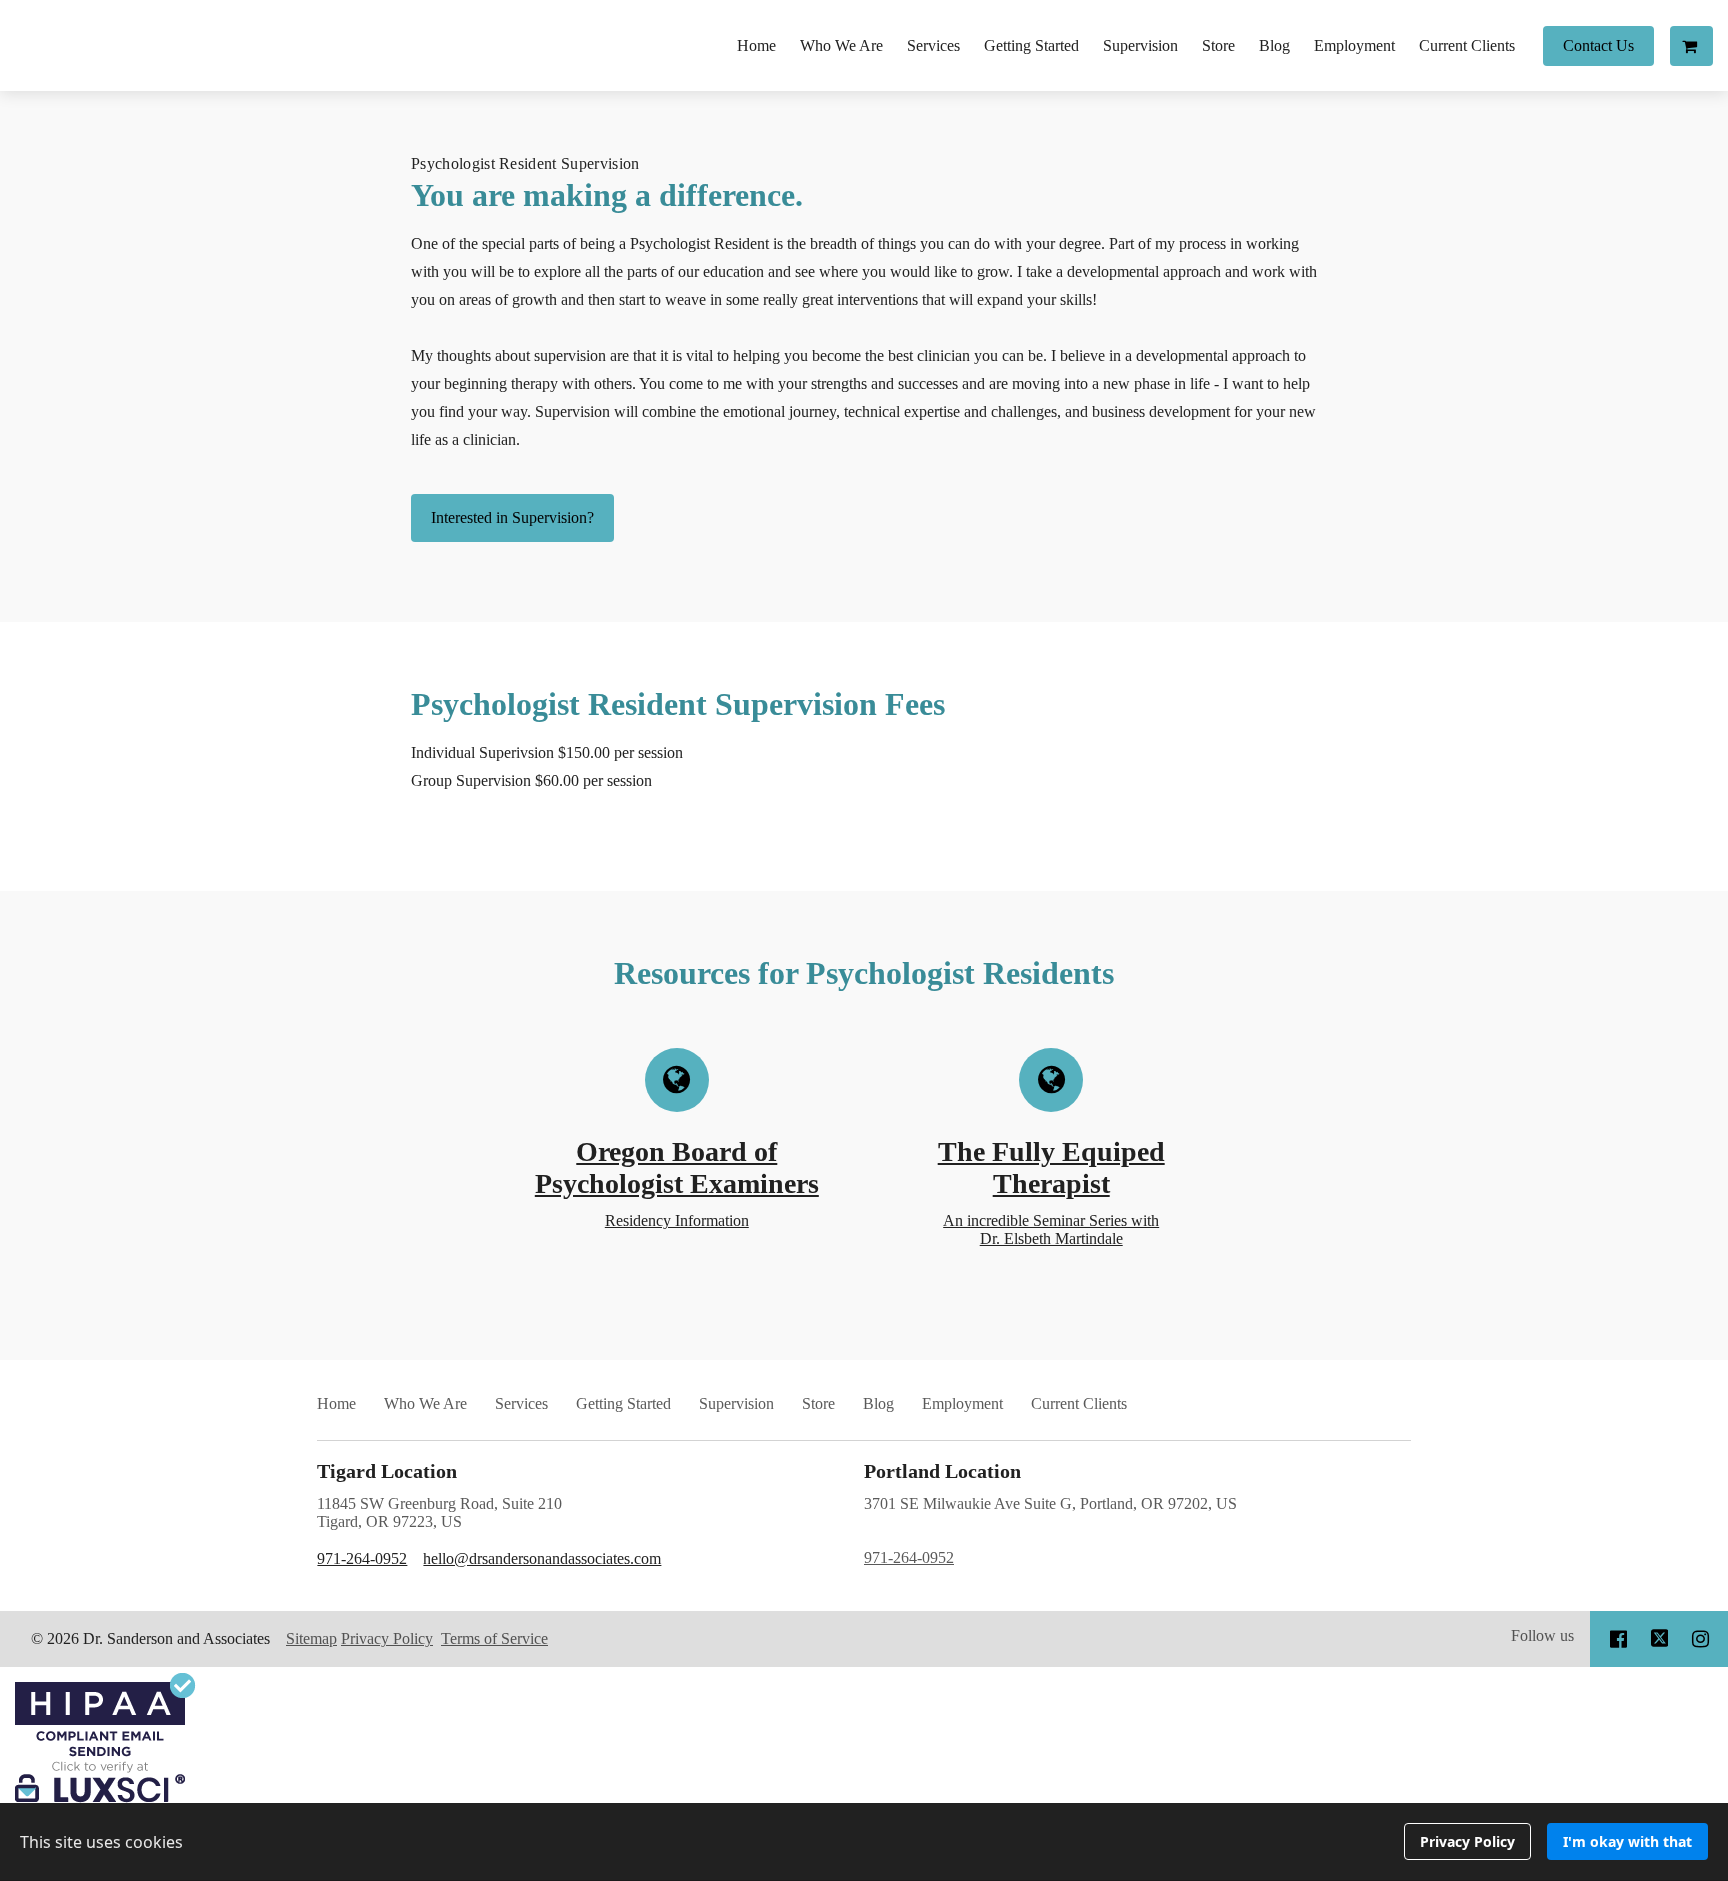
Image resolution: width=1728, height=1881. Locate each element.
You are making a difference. (607, 195)
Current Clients (1467, 45)
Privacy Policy (387, 1638)
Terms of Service (494, 1638)
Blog (1274, 45)
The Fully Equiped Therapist (1051, 1167)
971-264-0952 (362, 1558)
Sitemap (311, 1638)
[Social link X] (1660, 1639)
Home (756, 45)
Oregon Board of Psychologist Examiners (677, 1167)
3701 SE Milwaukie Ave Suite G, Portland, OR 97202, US (1050, 1530)
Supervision (1140, 45)
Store (1218, 45)
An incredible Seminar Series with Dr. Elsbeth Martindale (1051, 1229)
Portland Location (942, 1471)
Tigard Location (387, 1471)
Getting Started (1031, 45)
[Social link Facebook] (1618, 1639)
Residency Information (677, 1220)
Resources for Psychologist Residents (864, 973)
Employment (1354, 45)
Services (933, 45)
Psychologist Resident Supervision (525, 163)
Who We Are (841, 45)
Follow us (1542, 1635)
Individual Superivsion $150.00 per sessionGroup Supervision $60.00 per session (547, 766)
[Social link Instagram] (1700, 1639)
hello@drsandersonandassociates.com (542, 1558)
